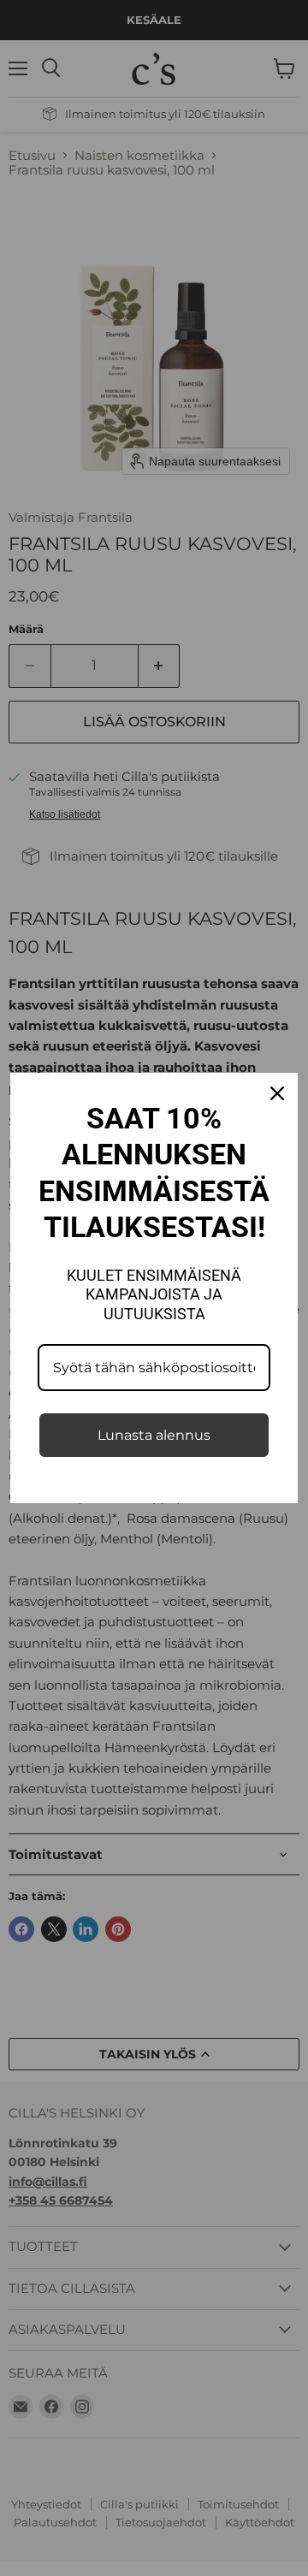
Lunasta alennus (154, 1435)
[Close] (277, 1093)
